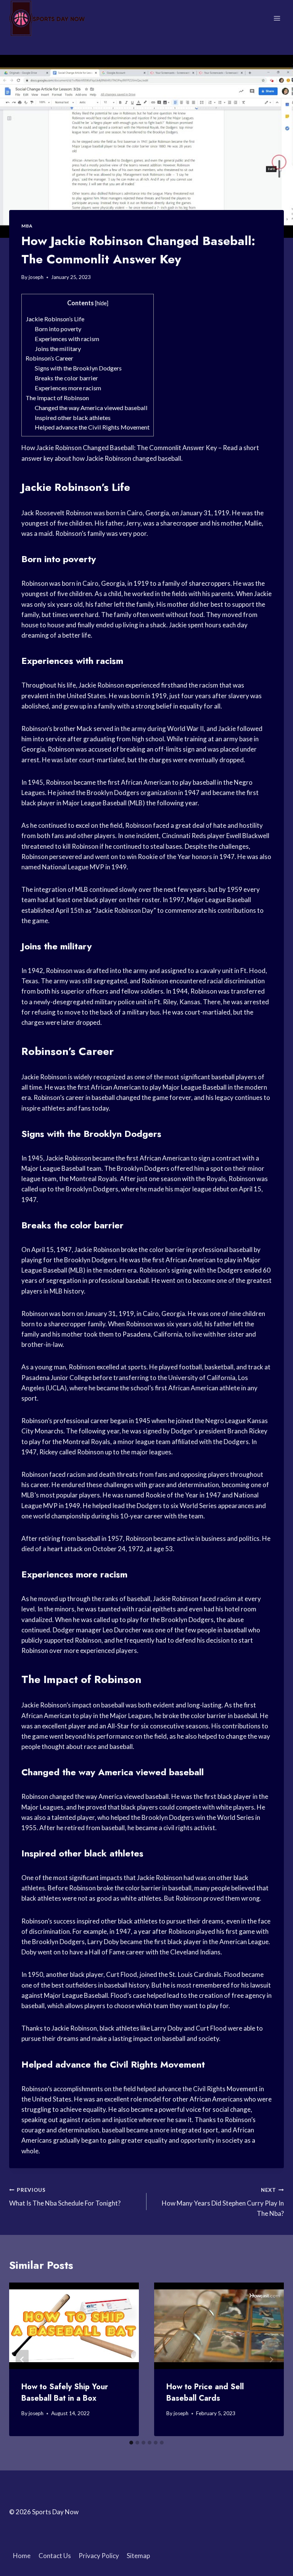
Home (22, 2556)
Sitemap (138, 2556)
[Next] (271, 2359)
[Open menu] (277, 18)
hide (102, 303)
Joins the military (58, 349)
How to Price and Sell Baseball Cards (205, 2392)
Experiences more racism (68, 388)
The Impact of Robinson (57, 398)
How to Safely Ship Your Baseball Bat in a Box (65, 2392)
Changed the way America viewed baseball (91, 408)
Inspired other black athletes (73, 418)
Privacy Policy (99, 2556)
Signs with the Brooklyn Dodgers (78, 368)
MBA (27, 226)
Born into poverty (58, 329)
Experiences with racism (67, 339)
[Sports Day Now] (47, 18)
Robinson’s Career (49, 358)
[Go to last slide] (22, 2359)
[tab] (131, 2443)
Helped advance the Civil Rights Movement (92, 427)
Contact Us (55, 2556)
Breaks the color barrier (66, 378)
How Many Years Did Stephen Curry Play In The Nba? (223, 2202)
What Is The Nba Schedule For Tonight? (65, 2197)
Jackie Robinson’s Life (55, 319)
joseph (36, 277)
